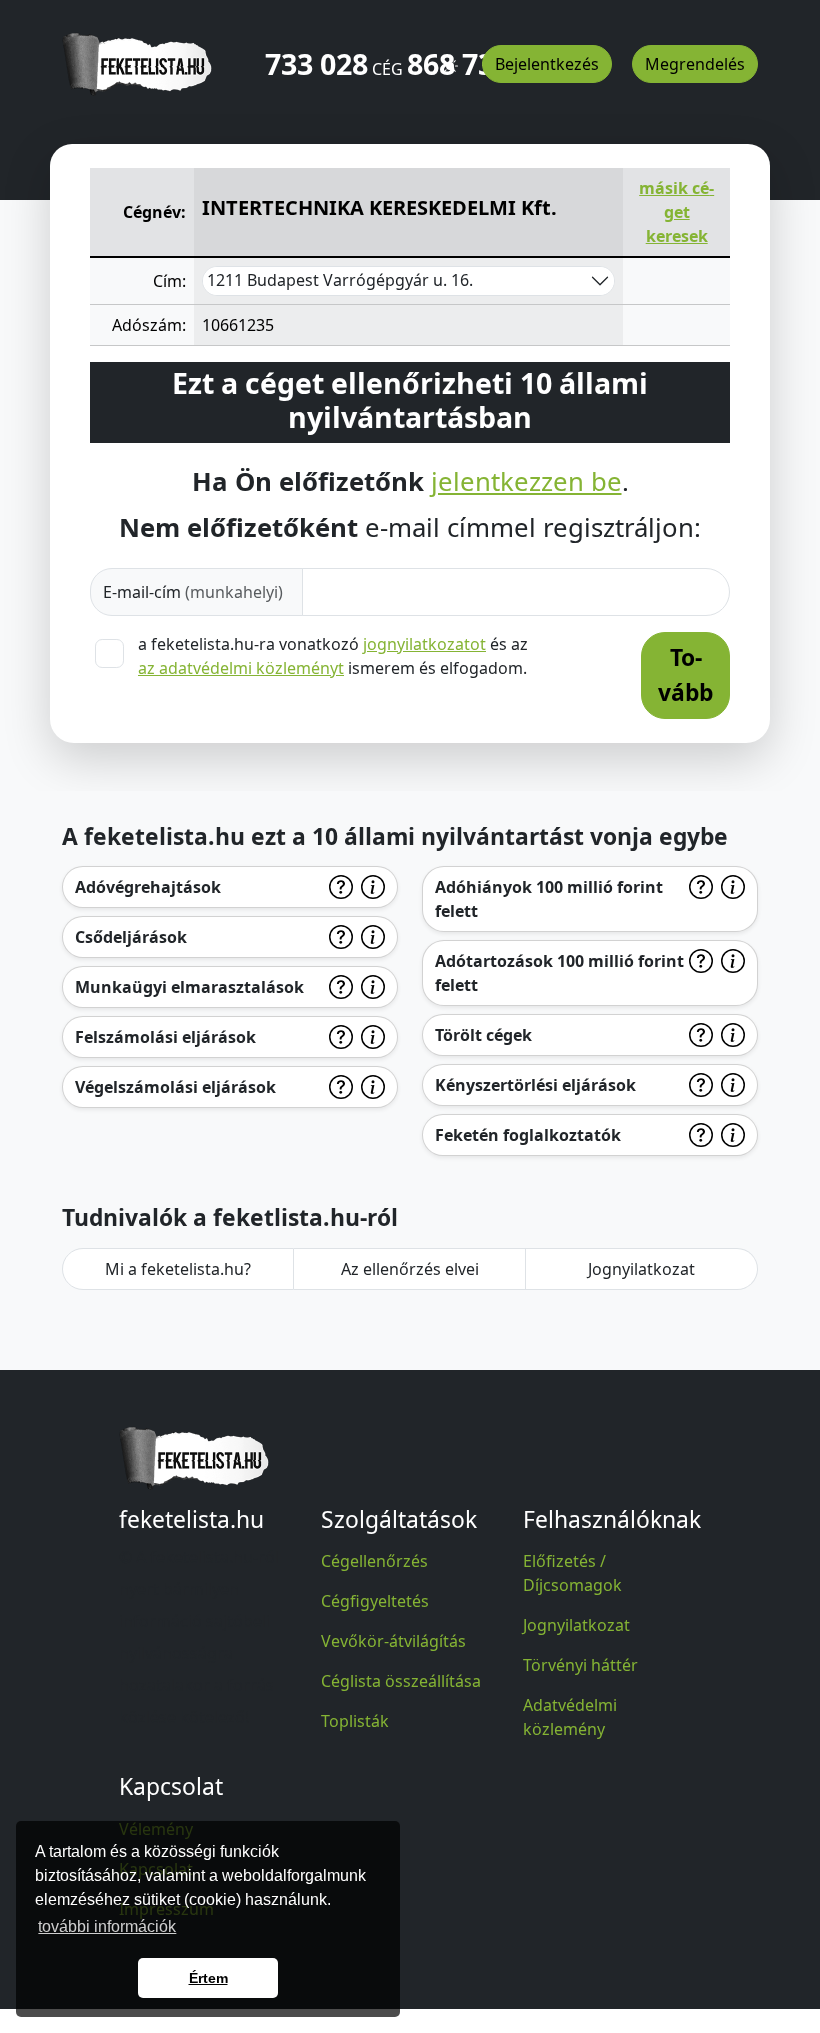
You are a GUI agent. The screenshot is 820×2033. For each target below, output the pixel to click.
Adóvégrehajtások (148, 887)
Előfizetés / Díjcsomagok (572, 1573)
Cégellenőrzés (374, 1561)
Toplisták (355, 1721)
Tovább (685, 674)
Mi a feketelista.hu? (178, 1269)
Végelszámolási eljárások (175, 1087)
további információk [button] (107, 1926)
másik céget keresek (676, 212)
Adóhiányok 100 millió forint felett (549, 899)
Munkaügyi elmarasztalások (189, 987)
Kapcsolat (156, 1869)
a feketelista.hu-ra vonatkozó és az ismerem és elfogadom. (333, 656)
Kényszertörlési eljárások (535, 1085)
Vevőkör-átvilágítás (393, 1641)
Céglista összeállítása (401, 1681)
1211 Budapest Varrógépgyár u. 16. (340, 280)
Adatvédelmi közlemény (570, 1717)
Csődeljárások (131, 937)
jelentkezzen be (526, 482)
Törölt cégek (483, 1035)
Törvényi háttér (580, 1665)
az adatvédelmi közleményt (241, 668)
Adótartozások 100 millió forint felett (559, 973)
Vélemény (156, 1829)
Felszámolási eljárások (165, 1037)
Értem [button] (208, 1978)
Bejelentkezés (547, 64)
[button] (450, 57)
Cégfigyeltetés (375, 1601)
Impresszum (166, 1909)
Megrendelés (695, 64)
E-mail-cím (193, 592)
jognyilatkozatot (424, 644)
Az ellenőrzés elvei (410, 1269)
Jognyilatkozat (641, 1269)
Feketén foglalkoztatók (528, 1135)
